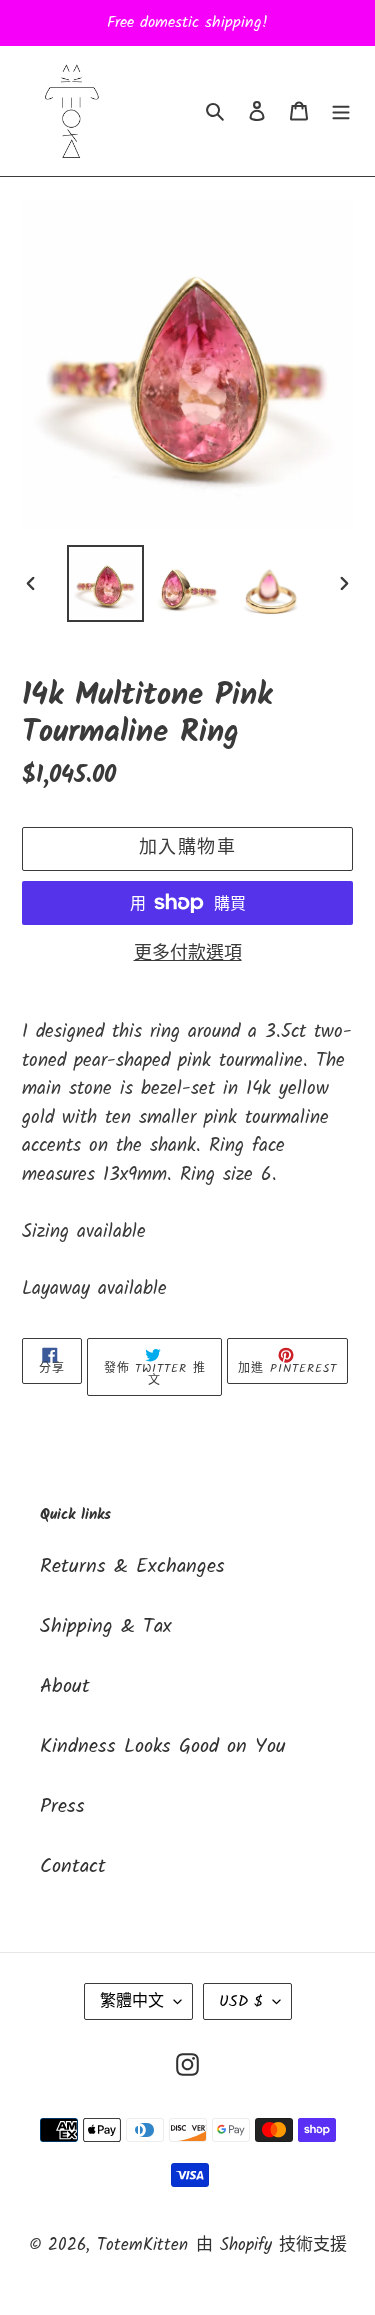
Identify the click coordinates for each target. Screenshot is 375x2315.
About (65, 1687)
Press (62, 1807)
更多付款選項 (188, 954)
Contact (73, 1867)
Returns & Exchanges (132, 1567)
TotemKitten (142, 2245)
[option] (106, 583)
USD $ (241, 2001)
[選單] (341, 111)
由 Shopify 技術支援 (271, 2245)
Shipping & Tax (106, 1627)
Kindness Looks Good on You (163, 1747)
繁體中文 (132, 2001)
